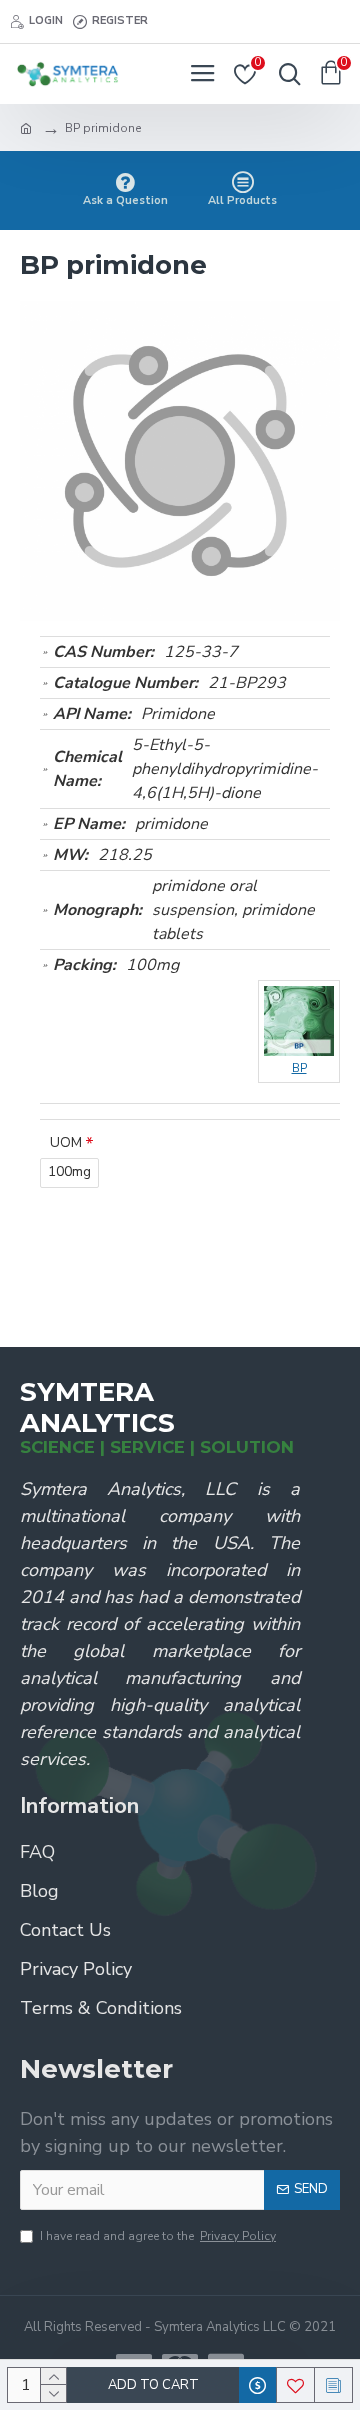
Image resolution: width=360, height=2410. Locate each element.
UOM (66, 1142)
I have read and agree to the (158, 2236)
